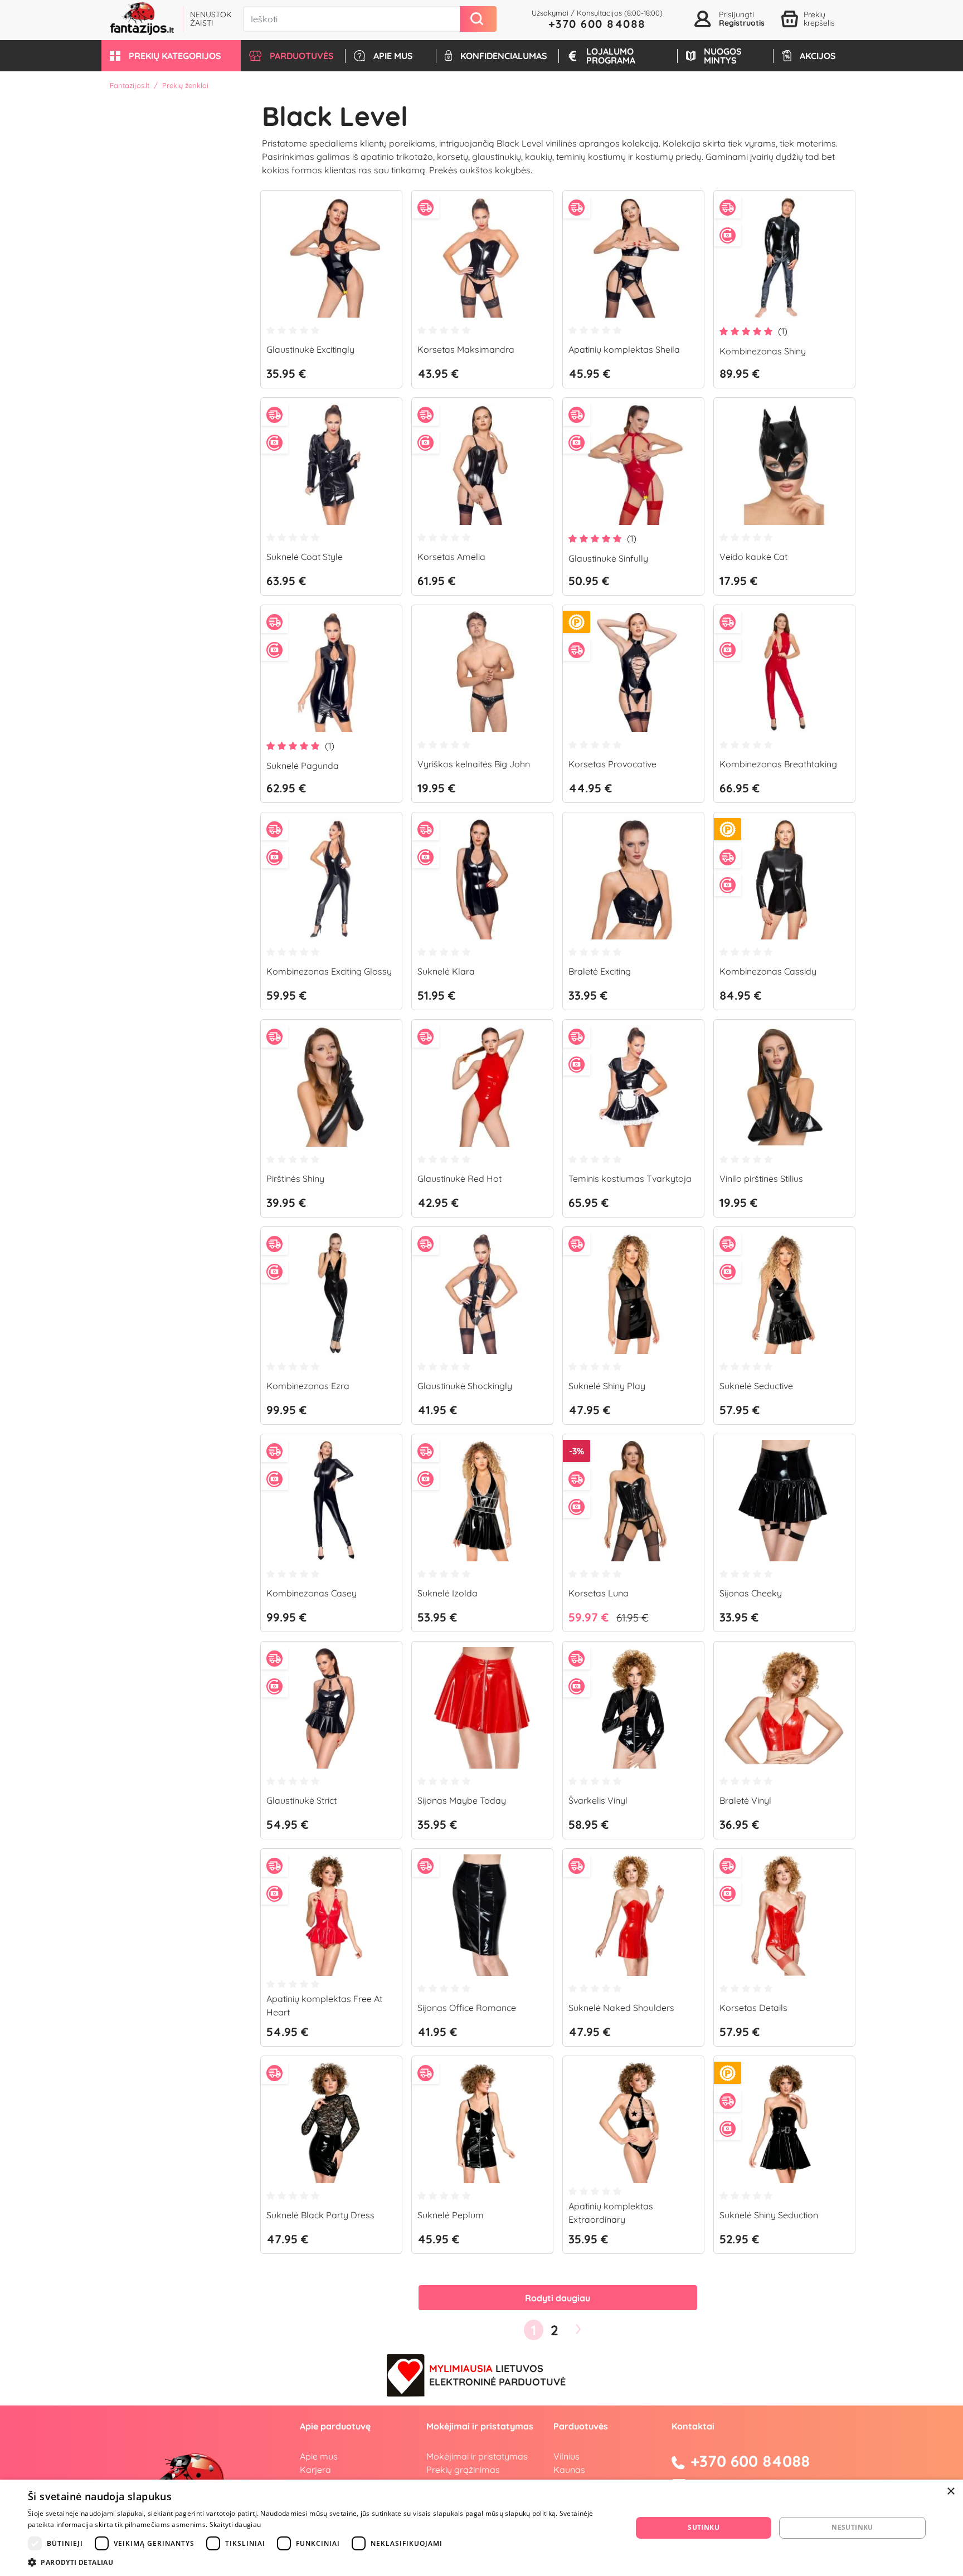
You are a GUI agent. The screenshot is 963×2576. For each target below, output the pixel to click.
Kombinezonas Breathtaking (778, 764)
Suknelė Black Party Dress (320, 2215)
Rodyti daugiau (558, 2298)
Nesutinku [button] (852, 2527)
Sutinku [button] (704, 2527)
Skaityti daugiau (235, 2524)
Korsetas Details (753, 2008)
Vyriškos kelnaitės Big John (474, 764)
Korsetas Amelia (451, 557)
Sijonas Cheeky (751, 1593)
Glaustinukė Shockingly (465, 1386)
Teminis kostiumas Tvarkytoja (630, 1179)
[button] (171, 56)
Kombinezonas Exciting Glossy (329, 971)
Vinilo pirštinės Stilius (761, 1179)
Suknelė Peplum (451, 2215)
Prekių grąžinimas (463, 2470)
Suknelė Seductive (756, 1386)
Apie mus (319, 2456)
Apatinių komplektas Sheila (624, 349)
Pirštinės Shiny (295, 1179)
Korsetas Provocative (612, 764)
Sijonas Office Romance (467, 2008)
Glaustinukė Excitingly (310, 349)
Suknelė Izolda (448, 1593)
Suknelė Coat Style (305, 557)
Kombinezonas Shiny (763, 351)
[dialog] (481, 2528)
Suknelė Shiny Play (607, 1386)
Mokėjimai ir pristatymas (477, 2456)
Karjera (315, 2470)
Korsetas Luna (599, 1593)
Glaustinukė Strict (301, 1800)
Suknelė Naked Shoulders (621, 2008)
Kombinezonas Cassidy (768, 971)
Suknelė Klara (446, 971)
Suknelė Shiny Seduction (769, 2215)
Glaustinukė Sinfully (608, 558)
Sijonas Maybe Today (462, 1800)
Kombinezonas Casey (312, 1593)
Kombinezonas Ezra (308, 1386)
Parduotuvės (581, 2426)
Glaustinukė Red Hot (459, 1179)
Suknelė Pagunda (303, 766)
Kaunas (569, 2470)
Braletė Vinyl (745, 1800)
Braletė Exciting (600, 971)
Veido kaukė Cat (753, 557)
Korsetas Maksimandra (466, 349)
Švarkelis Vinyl (598, 1800)
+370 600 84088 (597, 24)
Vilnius (566, 2456)
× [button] (950, 2492)
